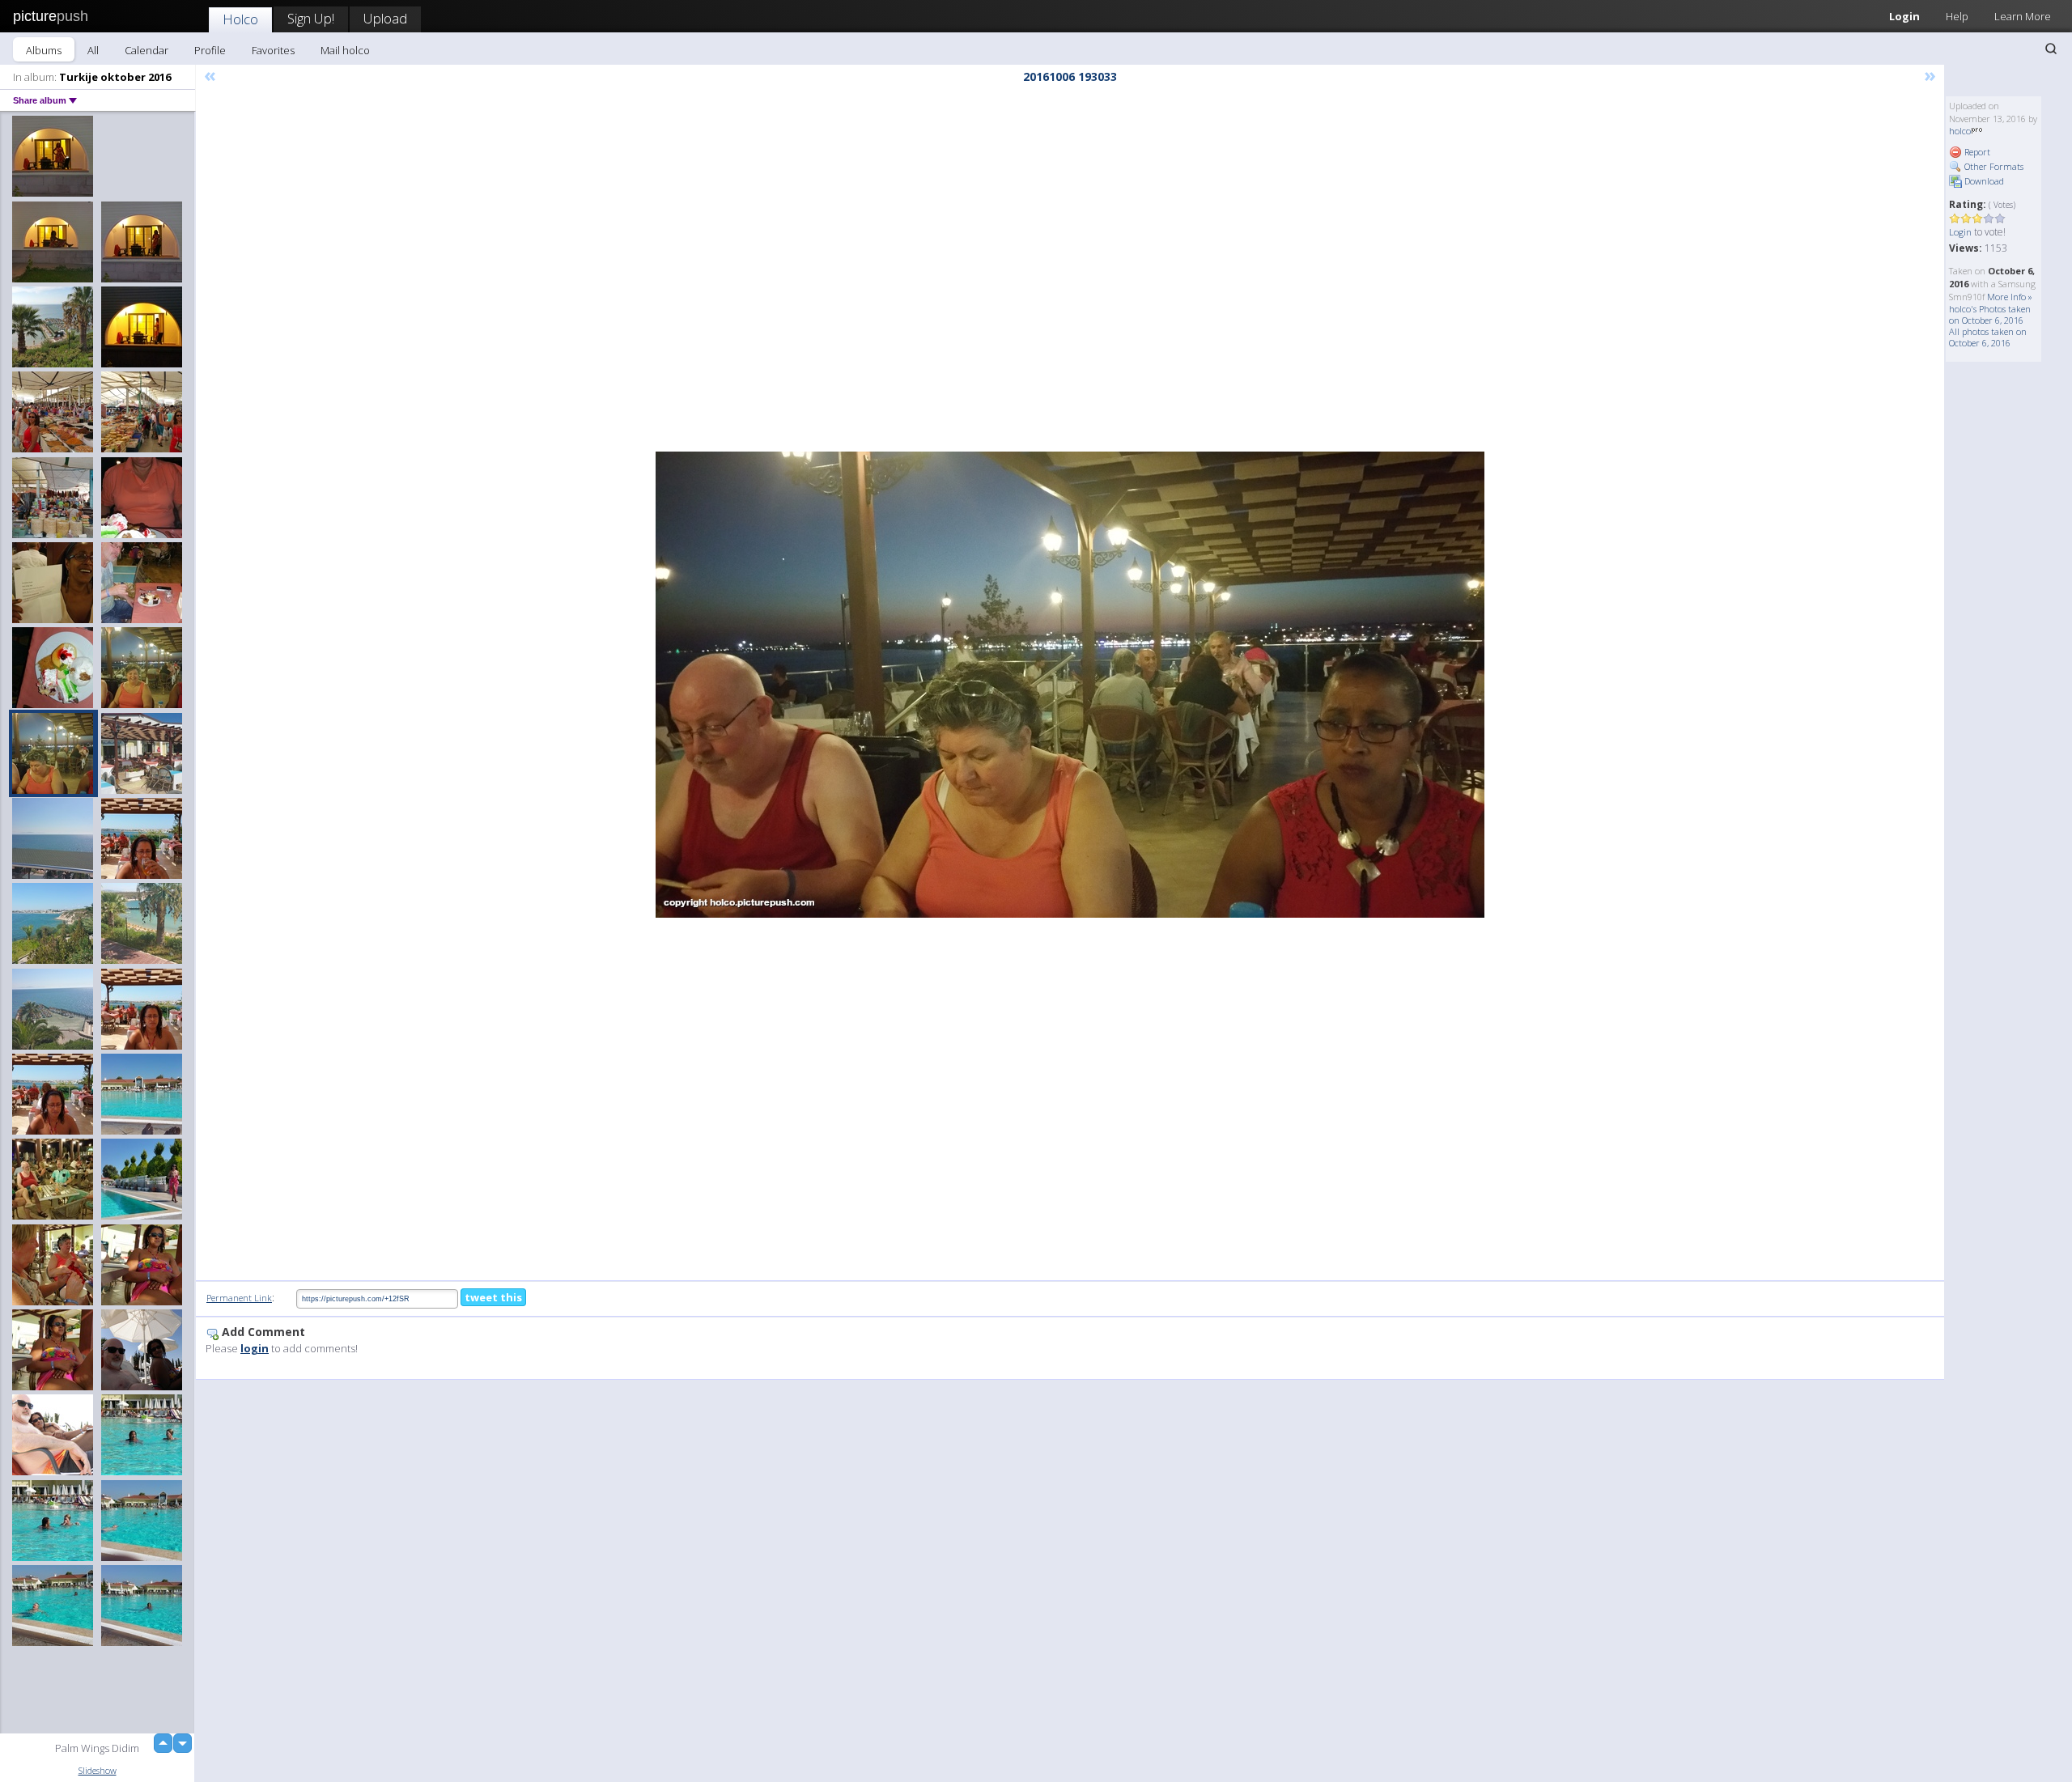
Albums (44, 50)
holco (1960, 131)
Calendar (146, 50)
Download (1983, 181)
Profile (210, 50)
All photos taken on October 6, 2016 (1988, 337)
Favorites (273, 50)
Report (1976, 152)
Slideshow (98, 1770)
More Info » (2010, 297)
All (93, 50)
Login (1904, 16)
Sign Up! (311, 18)
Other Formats (1993, 166)
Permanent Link (239, 1298)
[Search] (2051, 49)
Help (1957, 16)
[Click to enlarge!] (1070, 685)
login (255, 1348)
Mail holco (345, 50)
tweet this (493, 1297)
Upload (385, 18)
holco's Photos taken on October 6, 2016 (1990, 314)
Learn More (2023, 16)
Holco (240, 19)
